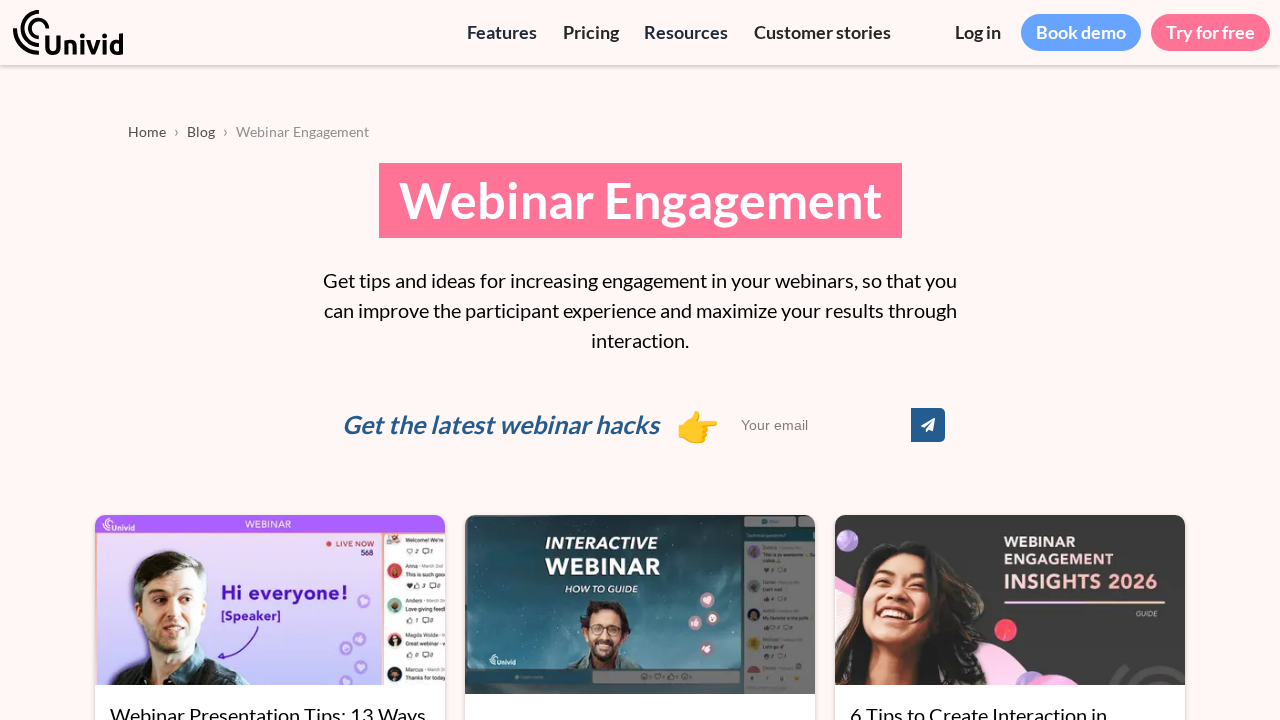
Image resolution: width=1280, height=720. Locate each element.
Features (502, 32)
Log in (978, 32)
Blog (201, 131)
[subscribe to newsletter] (928, 425)
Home (147, 131)
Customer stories (822, 32)
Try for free (1210, 32)
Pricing (591, 32)
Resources (686, 32)
